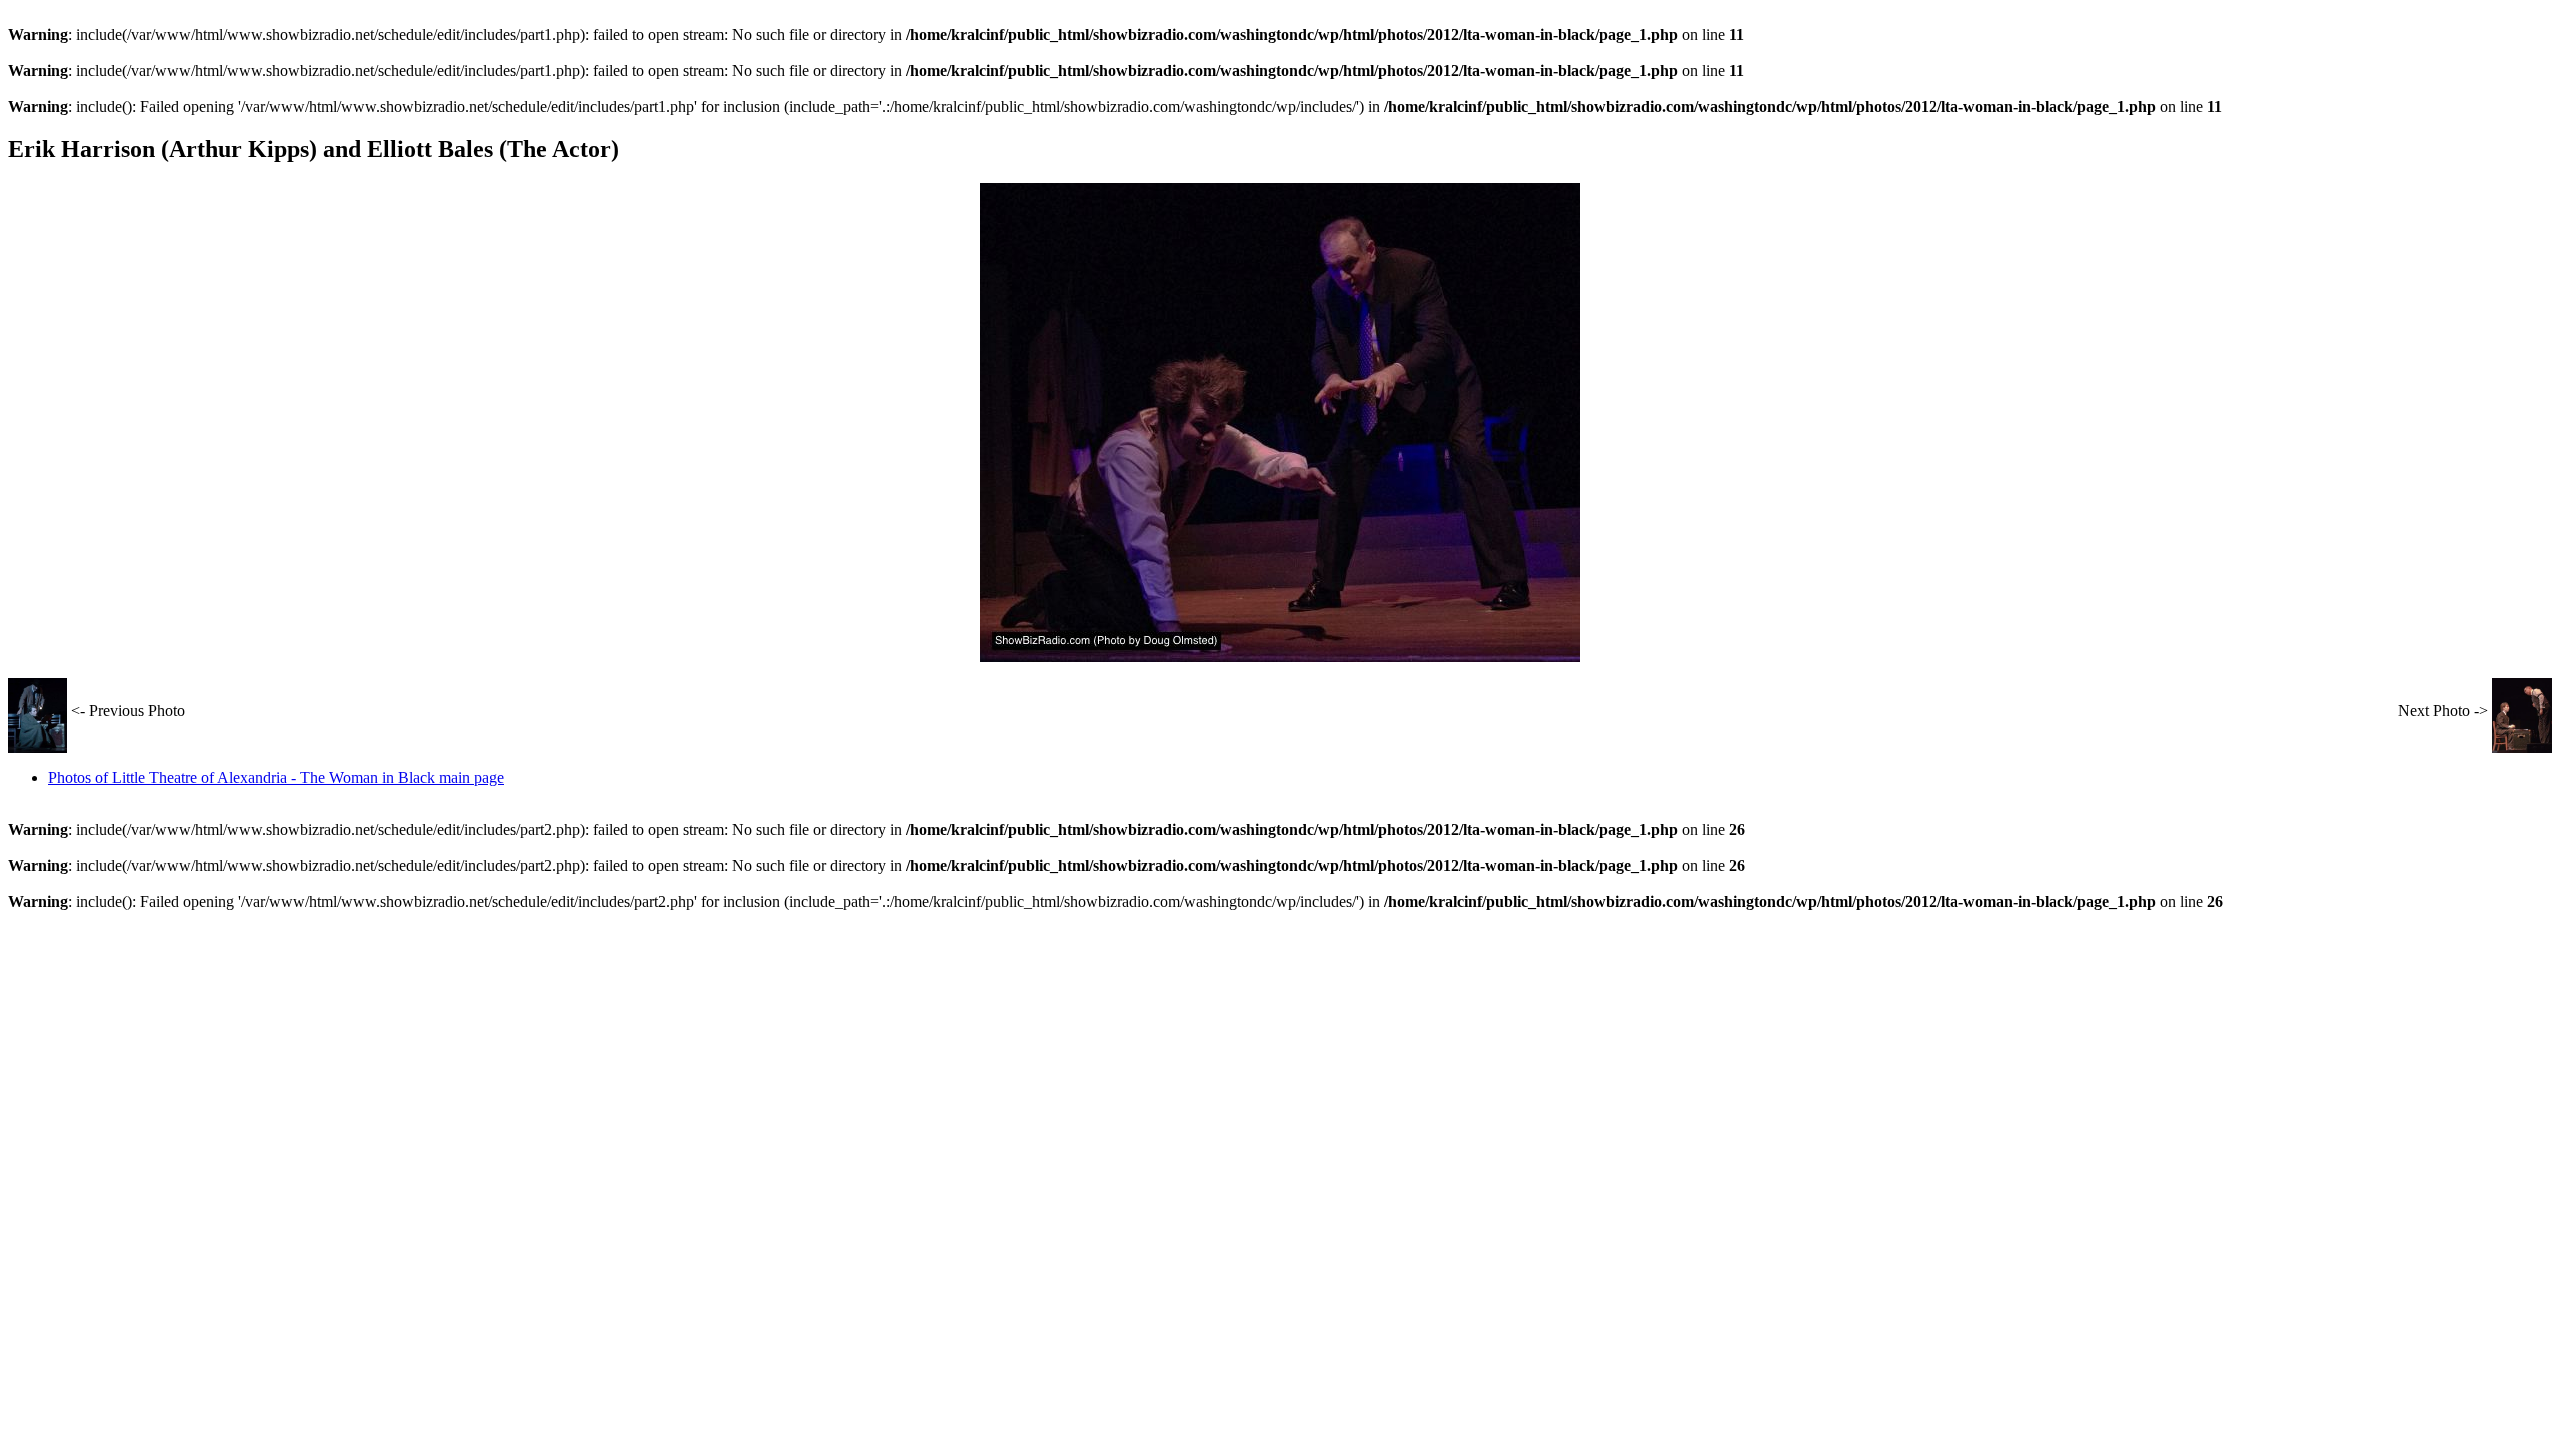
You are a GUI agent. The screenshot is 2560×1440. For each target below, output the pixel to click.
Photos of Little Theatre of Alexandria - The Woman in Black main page (276, 777)
